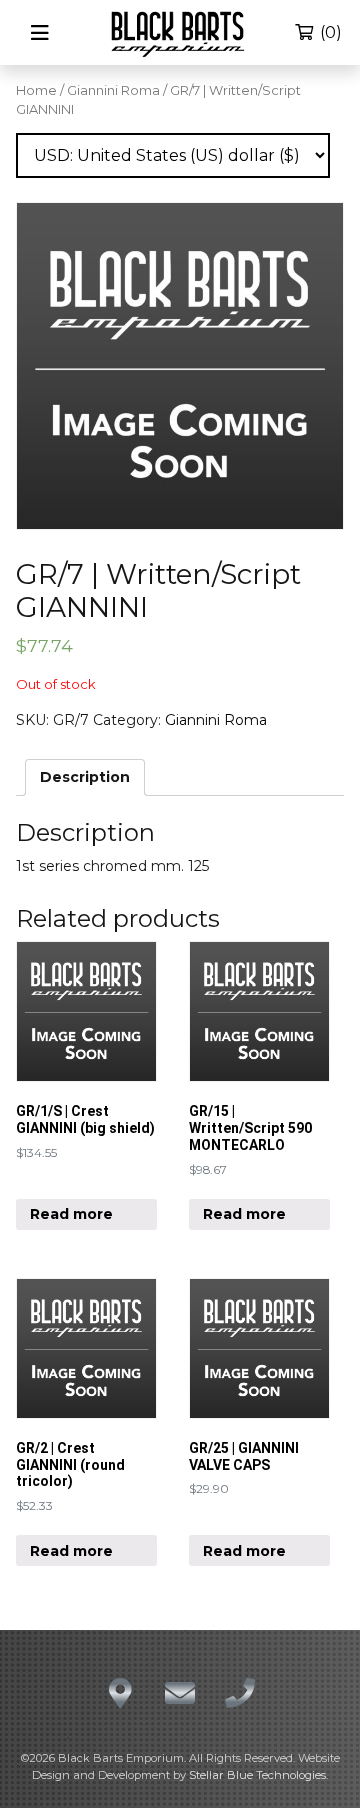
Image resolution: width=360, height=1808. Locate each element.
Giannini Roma (113, 90)
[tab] (85, 777)
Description (85, 777)
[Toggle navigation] (40, 33)
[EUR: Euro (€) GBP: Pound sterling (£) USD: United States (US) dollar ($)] (173, 155)
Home (36, 90)
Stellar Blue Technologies (257, 1775)
